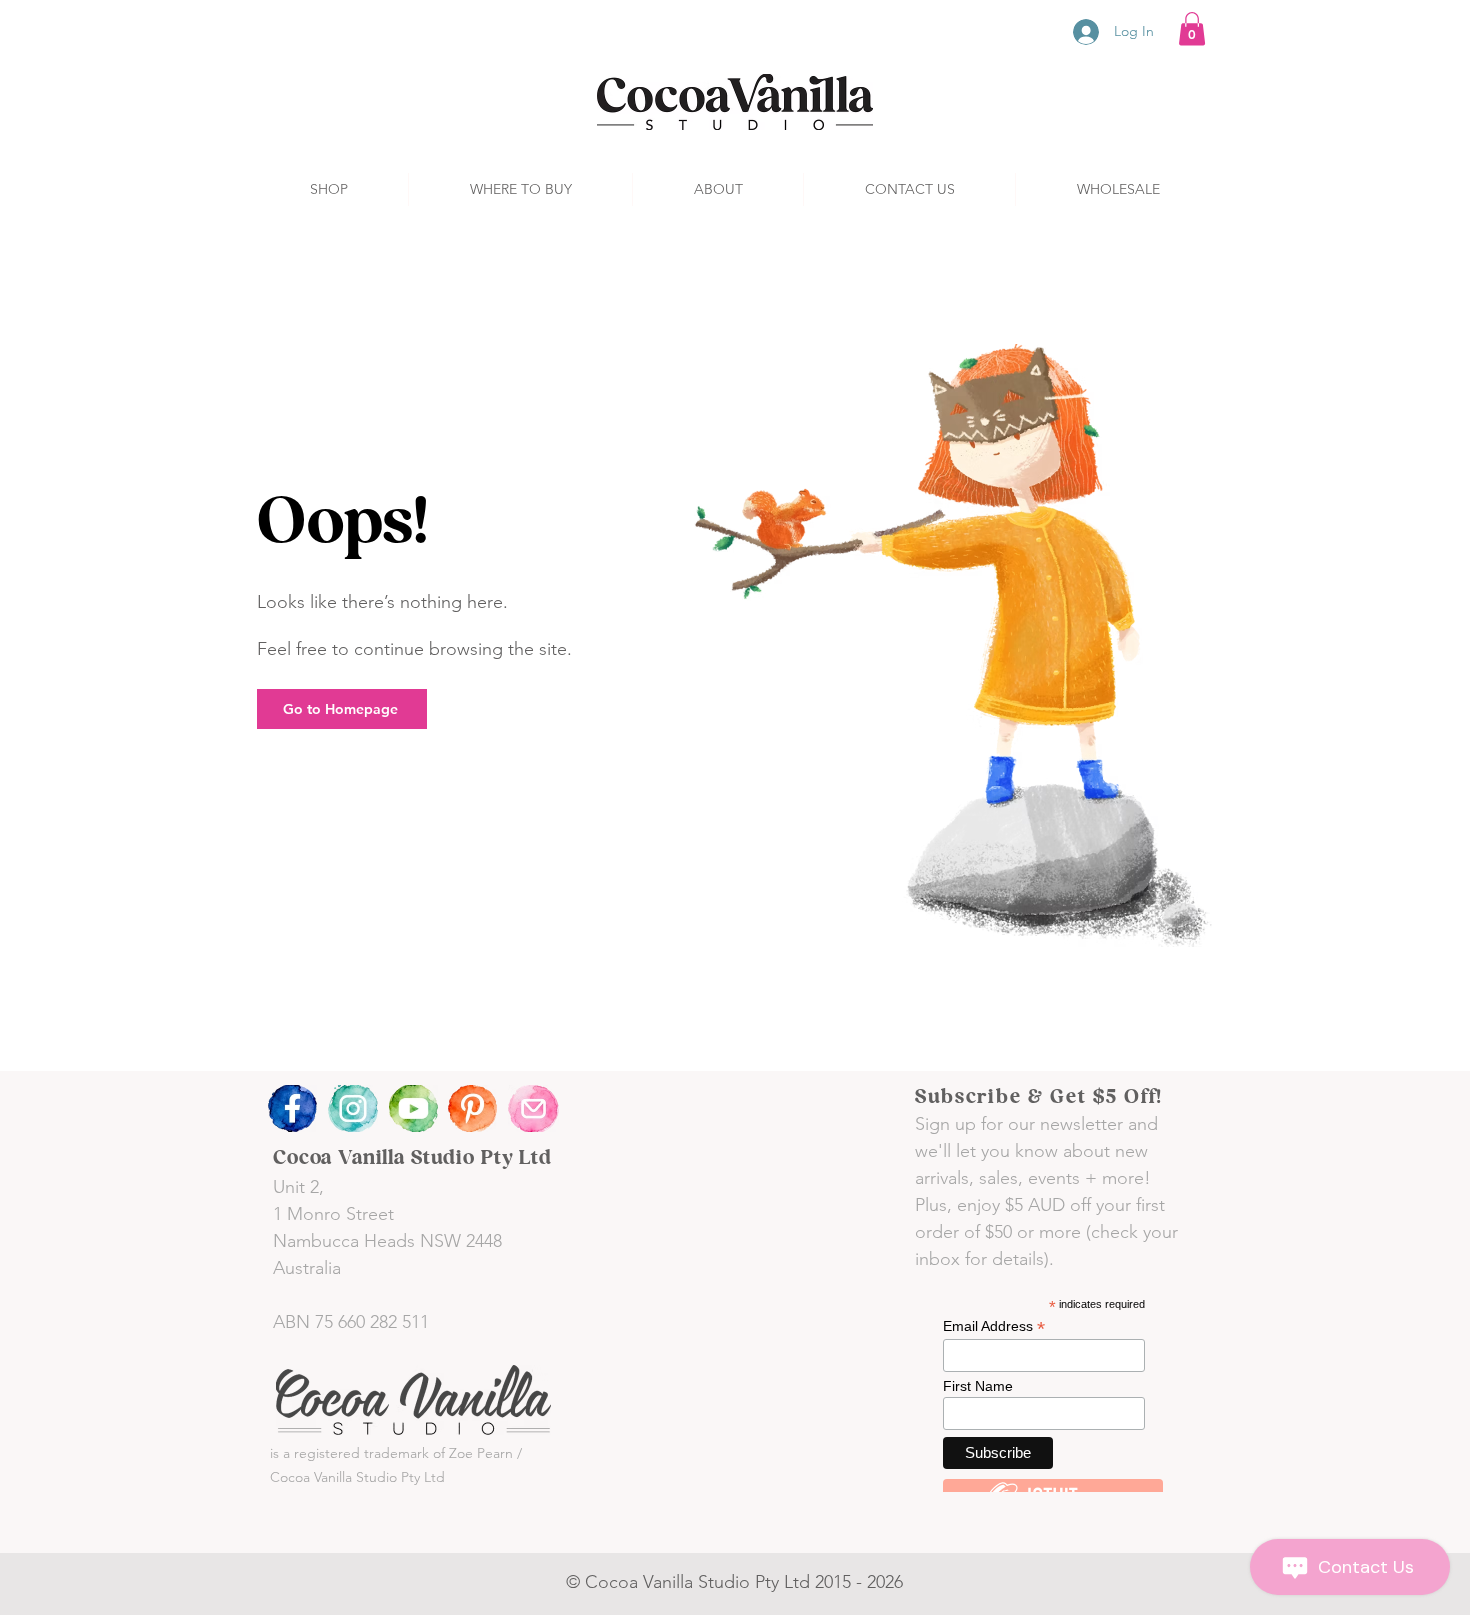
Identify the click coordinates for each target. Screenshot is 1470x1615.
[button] (1192, 28)
